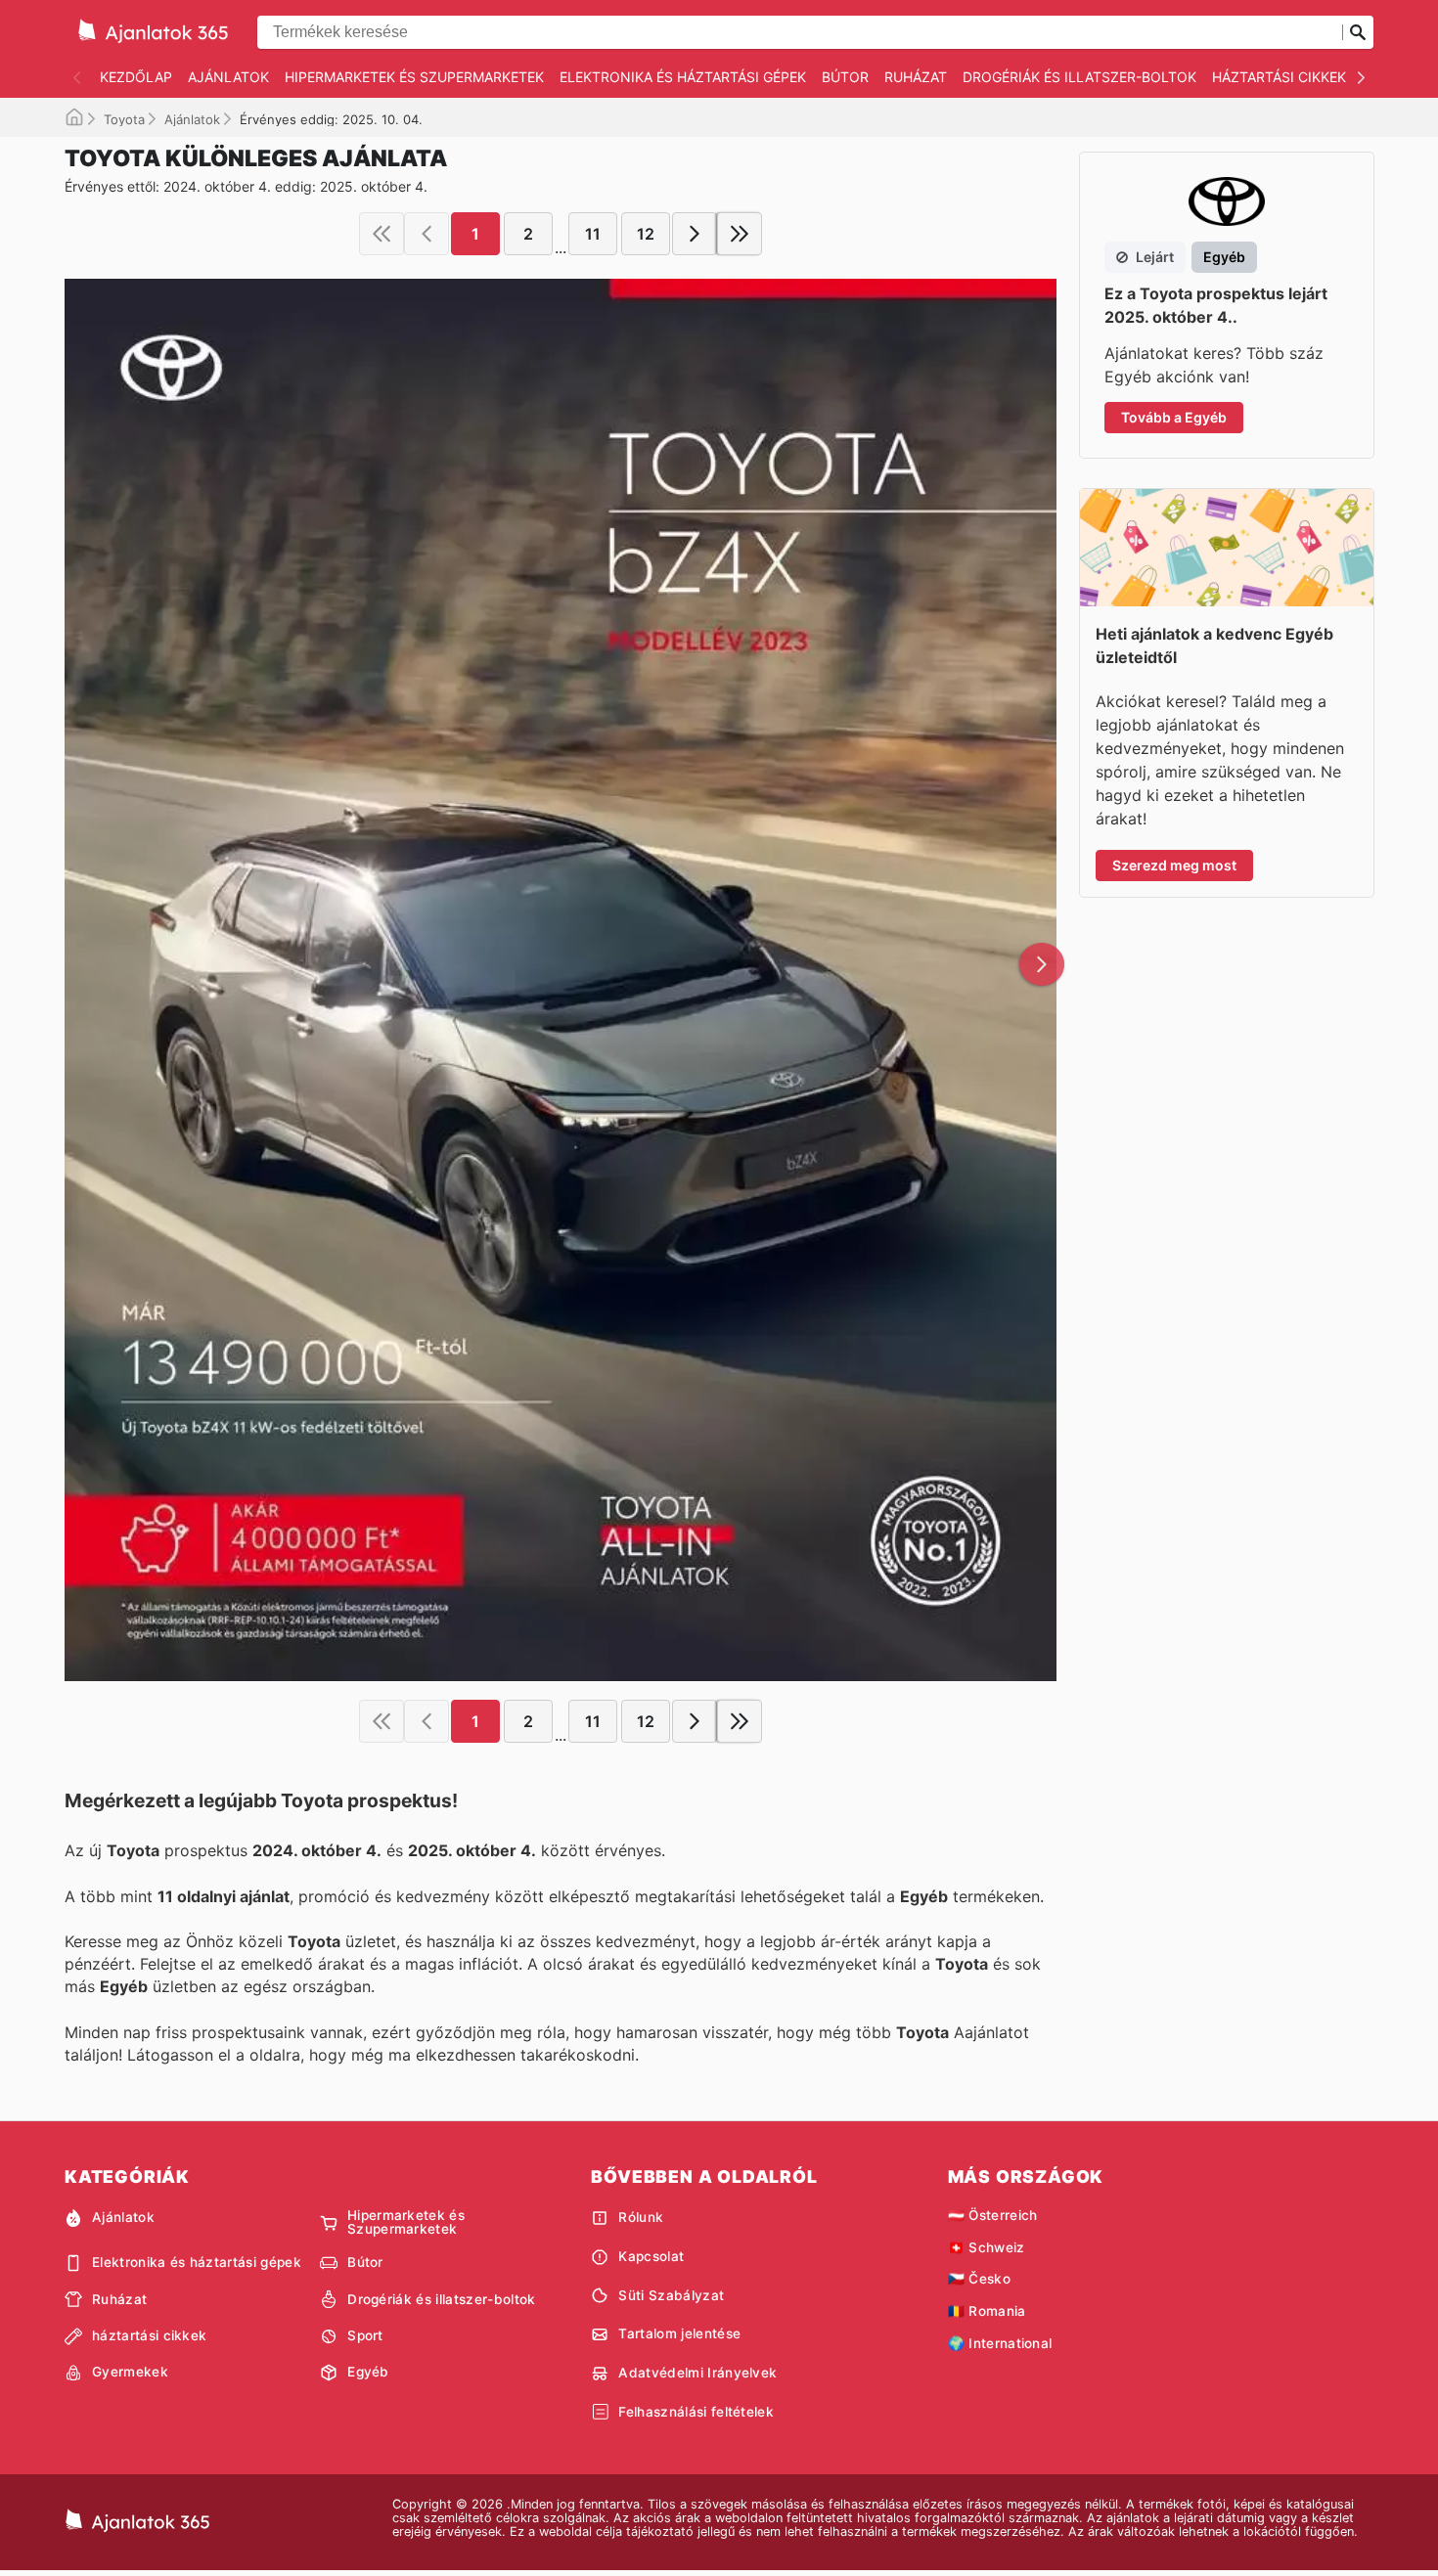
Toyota (124, 119)
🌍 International (1000, 2343)
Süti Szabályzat (671, 2295)
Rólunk (641, 2217)
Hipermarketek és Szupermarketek (414, 77)
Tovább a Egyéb (1174, 417)
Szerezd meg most (1174, 865)
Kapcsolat (651, 2256)
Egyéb (368, 2372)
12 (646, 234)
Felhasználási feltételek (696, 2412)
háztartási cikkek (1279, 77)
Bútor (845, 77)
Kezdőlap (136, 77)
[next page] (695, 234)
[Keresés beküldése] (1358, 32)
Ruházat (916, 77)
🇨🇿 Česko (979, 2279)
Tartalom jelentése (679, 2333)
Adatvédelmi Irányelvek (697, 2373)
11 (593, 234)
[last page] (740, 234)
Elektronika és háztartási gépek (683, 77)
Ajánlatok (228, 77)
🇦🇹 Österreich (993, 2215)
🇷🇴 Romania (987, 2311)
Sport (365, 2335)
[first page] (382, 234)
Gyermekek (130, 2372)
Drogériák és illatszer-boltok (1079, 77)
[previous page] (427, 234)
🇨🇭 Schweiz (987, 2247)
